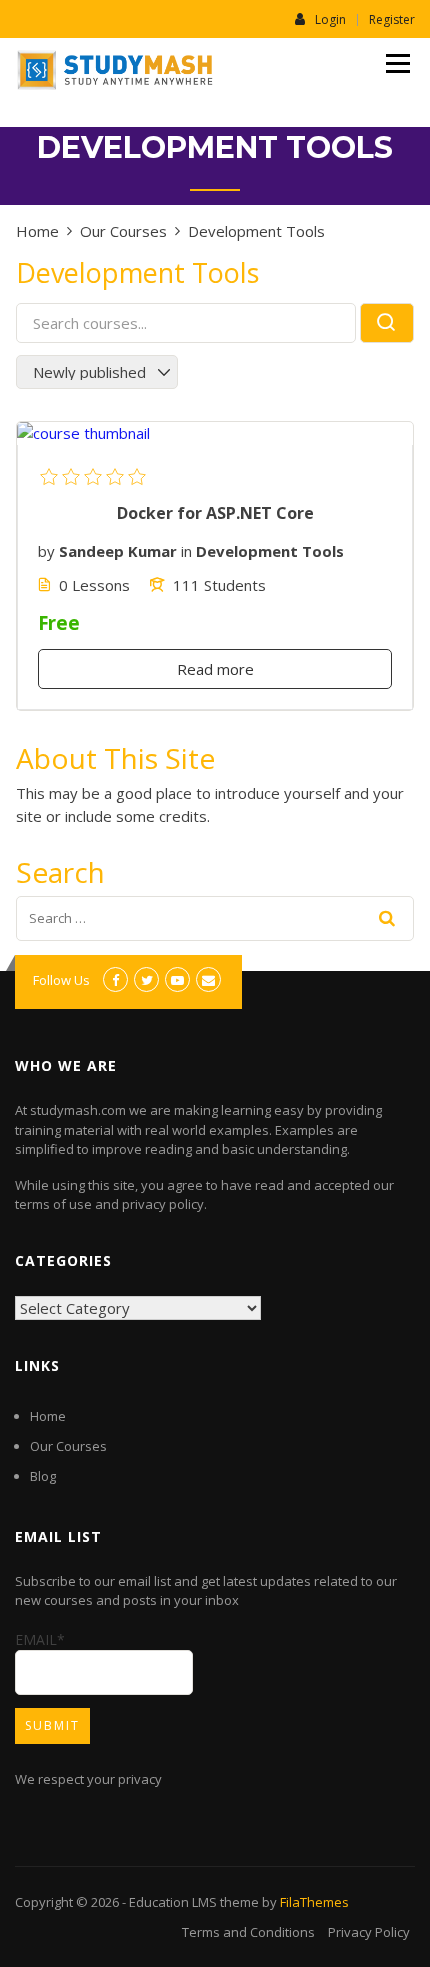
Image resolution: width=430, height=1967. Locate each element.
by (46, 551)
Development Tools (270, 551)
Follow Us (61, 980)
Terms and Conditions (248, 1932)
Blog (43, 1476)
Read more (215, 669)
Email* (40, 1639)
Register (392, 20)
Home (48, 1416)
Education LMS (173, 1902)
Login (330, 19)
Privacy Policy (369, 1932)
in (186, 551)
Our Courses (68, 1446)
